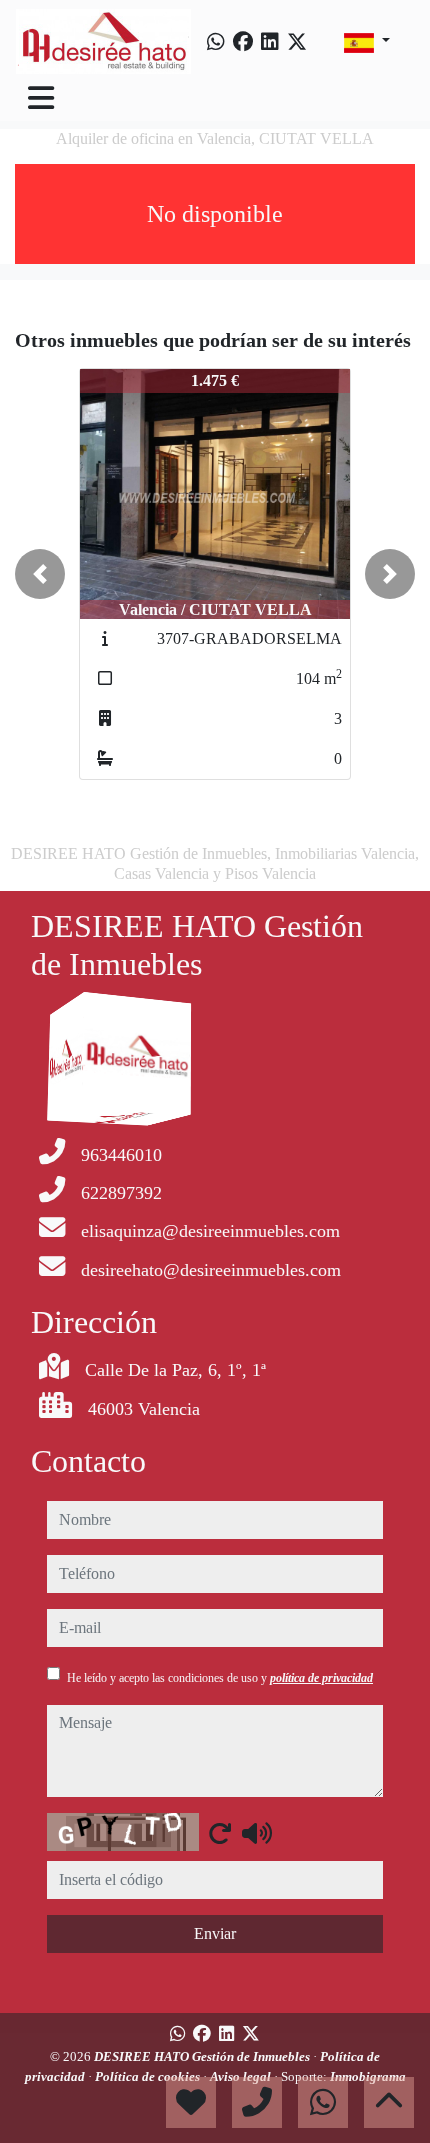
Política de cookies (149, 2076)
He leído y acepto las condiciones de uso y (220, 1678)
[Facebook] (243, 42)
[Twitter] (297, 42)
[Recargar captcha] (220, 1833)
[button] (40, 574)
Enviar (215, 1933)
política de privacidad (321, 1678)
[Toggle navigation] (41, 98)
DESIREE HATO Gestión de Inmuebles (203, 2056)
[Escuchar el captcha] (257, 1833)
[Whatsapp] (216, 42)
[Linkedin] (270, 42)
